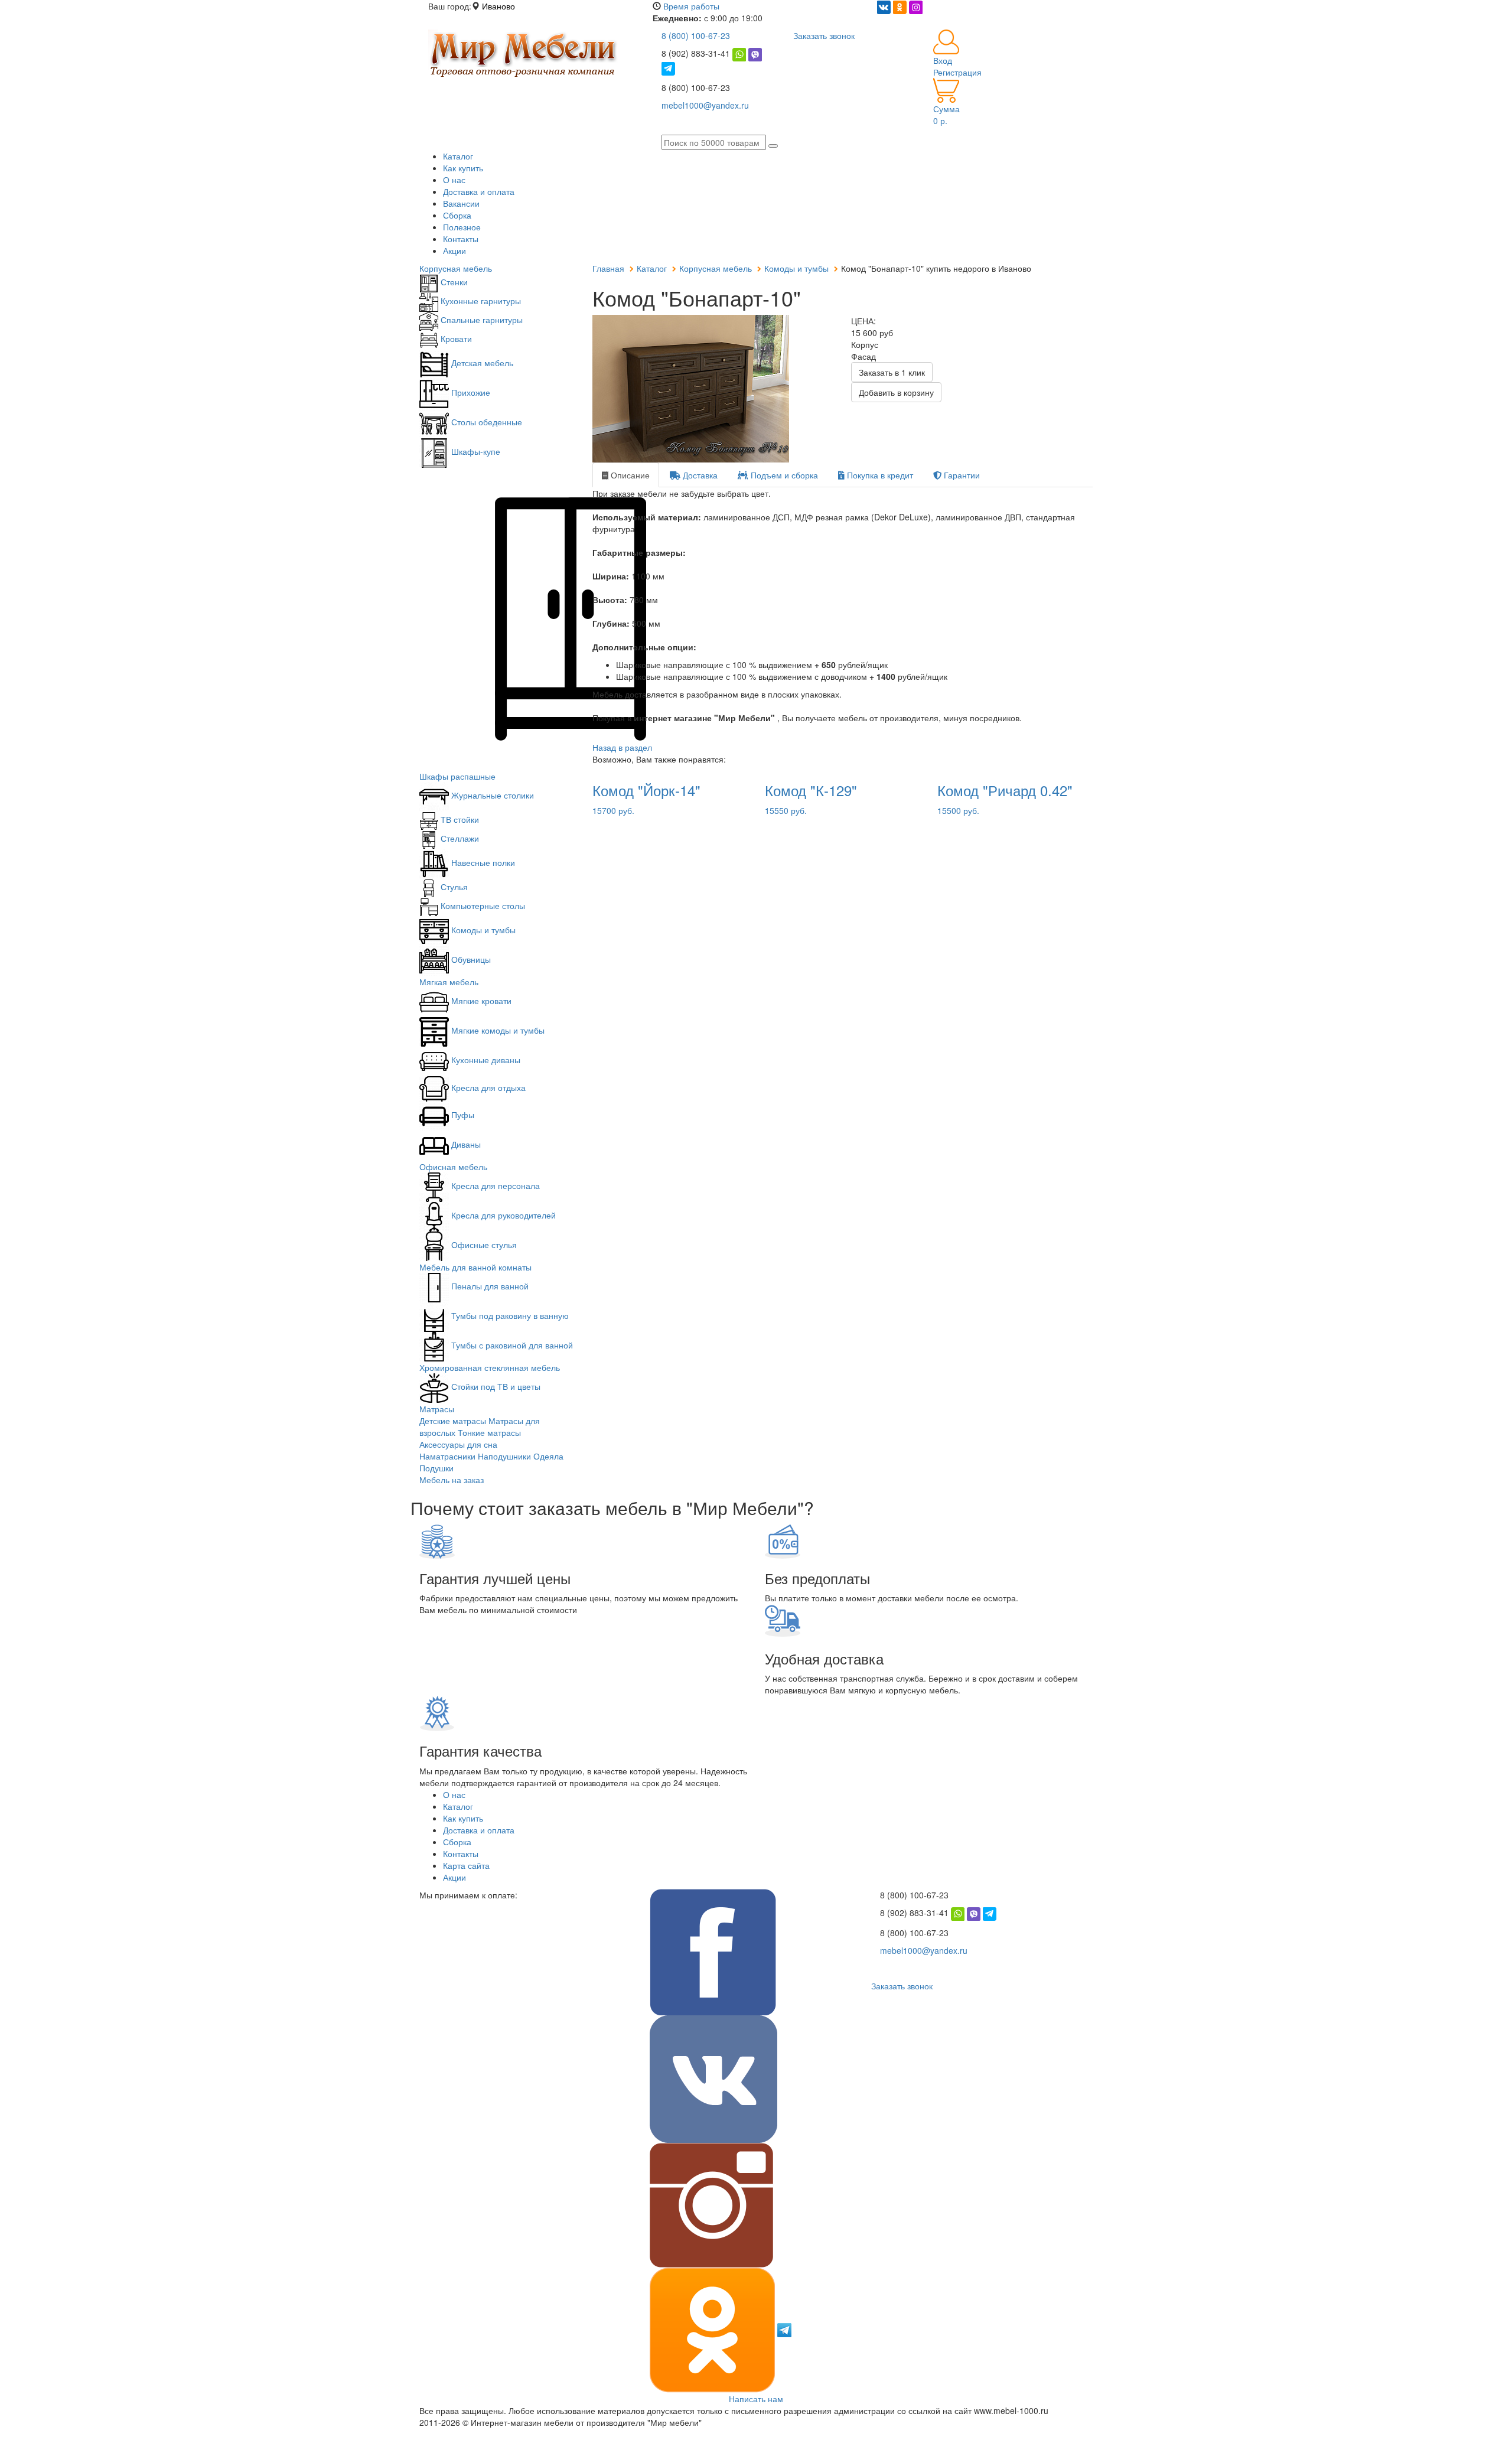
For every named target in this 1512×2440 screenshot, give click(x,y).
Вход (943, 60)
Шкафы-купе (475, 451)
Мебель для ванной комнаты (475, 1267)
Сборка (457, 215)
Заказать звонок (824, 35)
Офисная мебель (453, 1167)
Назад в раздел (622, 747)
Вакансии (461, 203)
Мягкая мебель (449, 982)
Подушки (436, 1468)
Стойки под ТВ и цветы (495, 1386)
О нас (454, 180)
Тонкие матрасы (489, 1432)
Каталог (458, 156)
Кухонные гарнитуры (480, 301)
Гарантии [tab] (961, 475)
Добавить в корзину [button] (896, 392)
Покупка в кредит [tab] (879, 475)
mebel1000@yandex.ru (705, 105)
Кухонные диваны (485, 1060)
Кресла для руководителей (502, 1215)
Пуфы (462, 1115)
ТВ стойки (459, 819)
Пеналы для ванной (489, 1286)
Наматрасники (447, 1456)
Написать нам (756, 2399)
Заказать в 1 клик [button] (892, 372)
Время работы (691, 6)
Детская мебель (481, 363)
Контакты (461, 239)
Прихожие (470, 392)
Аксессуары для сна (458, 1444)
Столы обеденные (485, 422)
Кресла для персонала (494, 1185)
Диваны (465, 1144)
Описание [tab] (629, 475)
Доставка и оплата (479, 191)
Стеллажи (459, 838)
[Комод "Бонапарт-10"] (713, 389)
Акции (454, 250)
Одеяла (548, 1456)
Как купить (463, 168)
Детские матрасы (453, 1421)
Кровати (455, 338)
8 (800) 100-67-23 (696, 35)
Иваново (498, 6)
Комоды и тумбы (482, 930)
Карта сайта (466, 1865)
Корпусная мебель (456, 268)
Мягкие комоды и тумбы (497, 1030)
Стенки (453, 282)
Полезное (462, 227)
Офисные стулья (483, 1245)
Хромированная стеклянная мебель (490, 1367)
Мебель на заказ (452, 1480)
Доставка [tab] (699, 475)
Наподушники (504, 1456)
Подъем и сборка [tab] (783, 475)
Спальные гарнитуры (480, 320)
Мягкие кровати (480, 1001)
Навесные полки (482, 862)
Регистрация (957, 72)
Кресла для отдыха (487, 1087)
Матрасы (437, 1409)
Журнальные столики (491, 795)
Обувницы (470, 959)
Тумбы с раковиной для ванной (511, 1345)
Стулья (453, 887)
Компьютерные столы (482, 905)
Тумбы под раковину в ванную (509, 1315)
